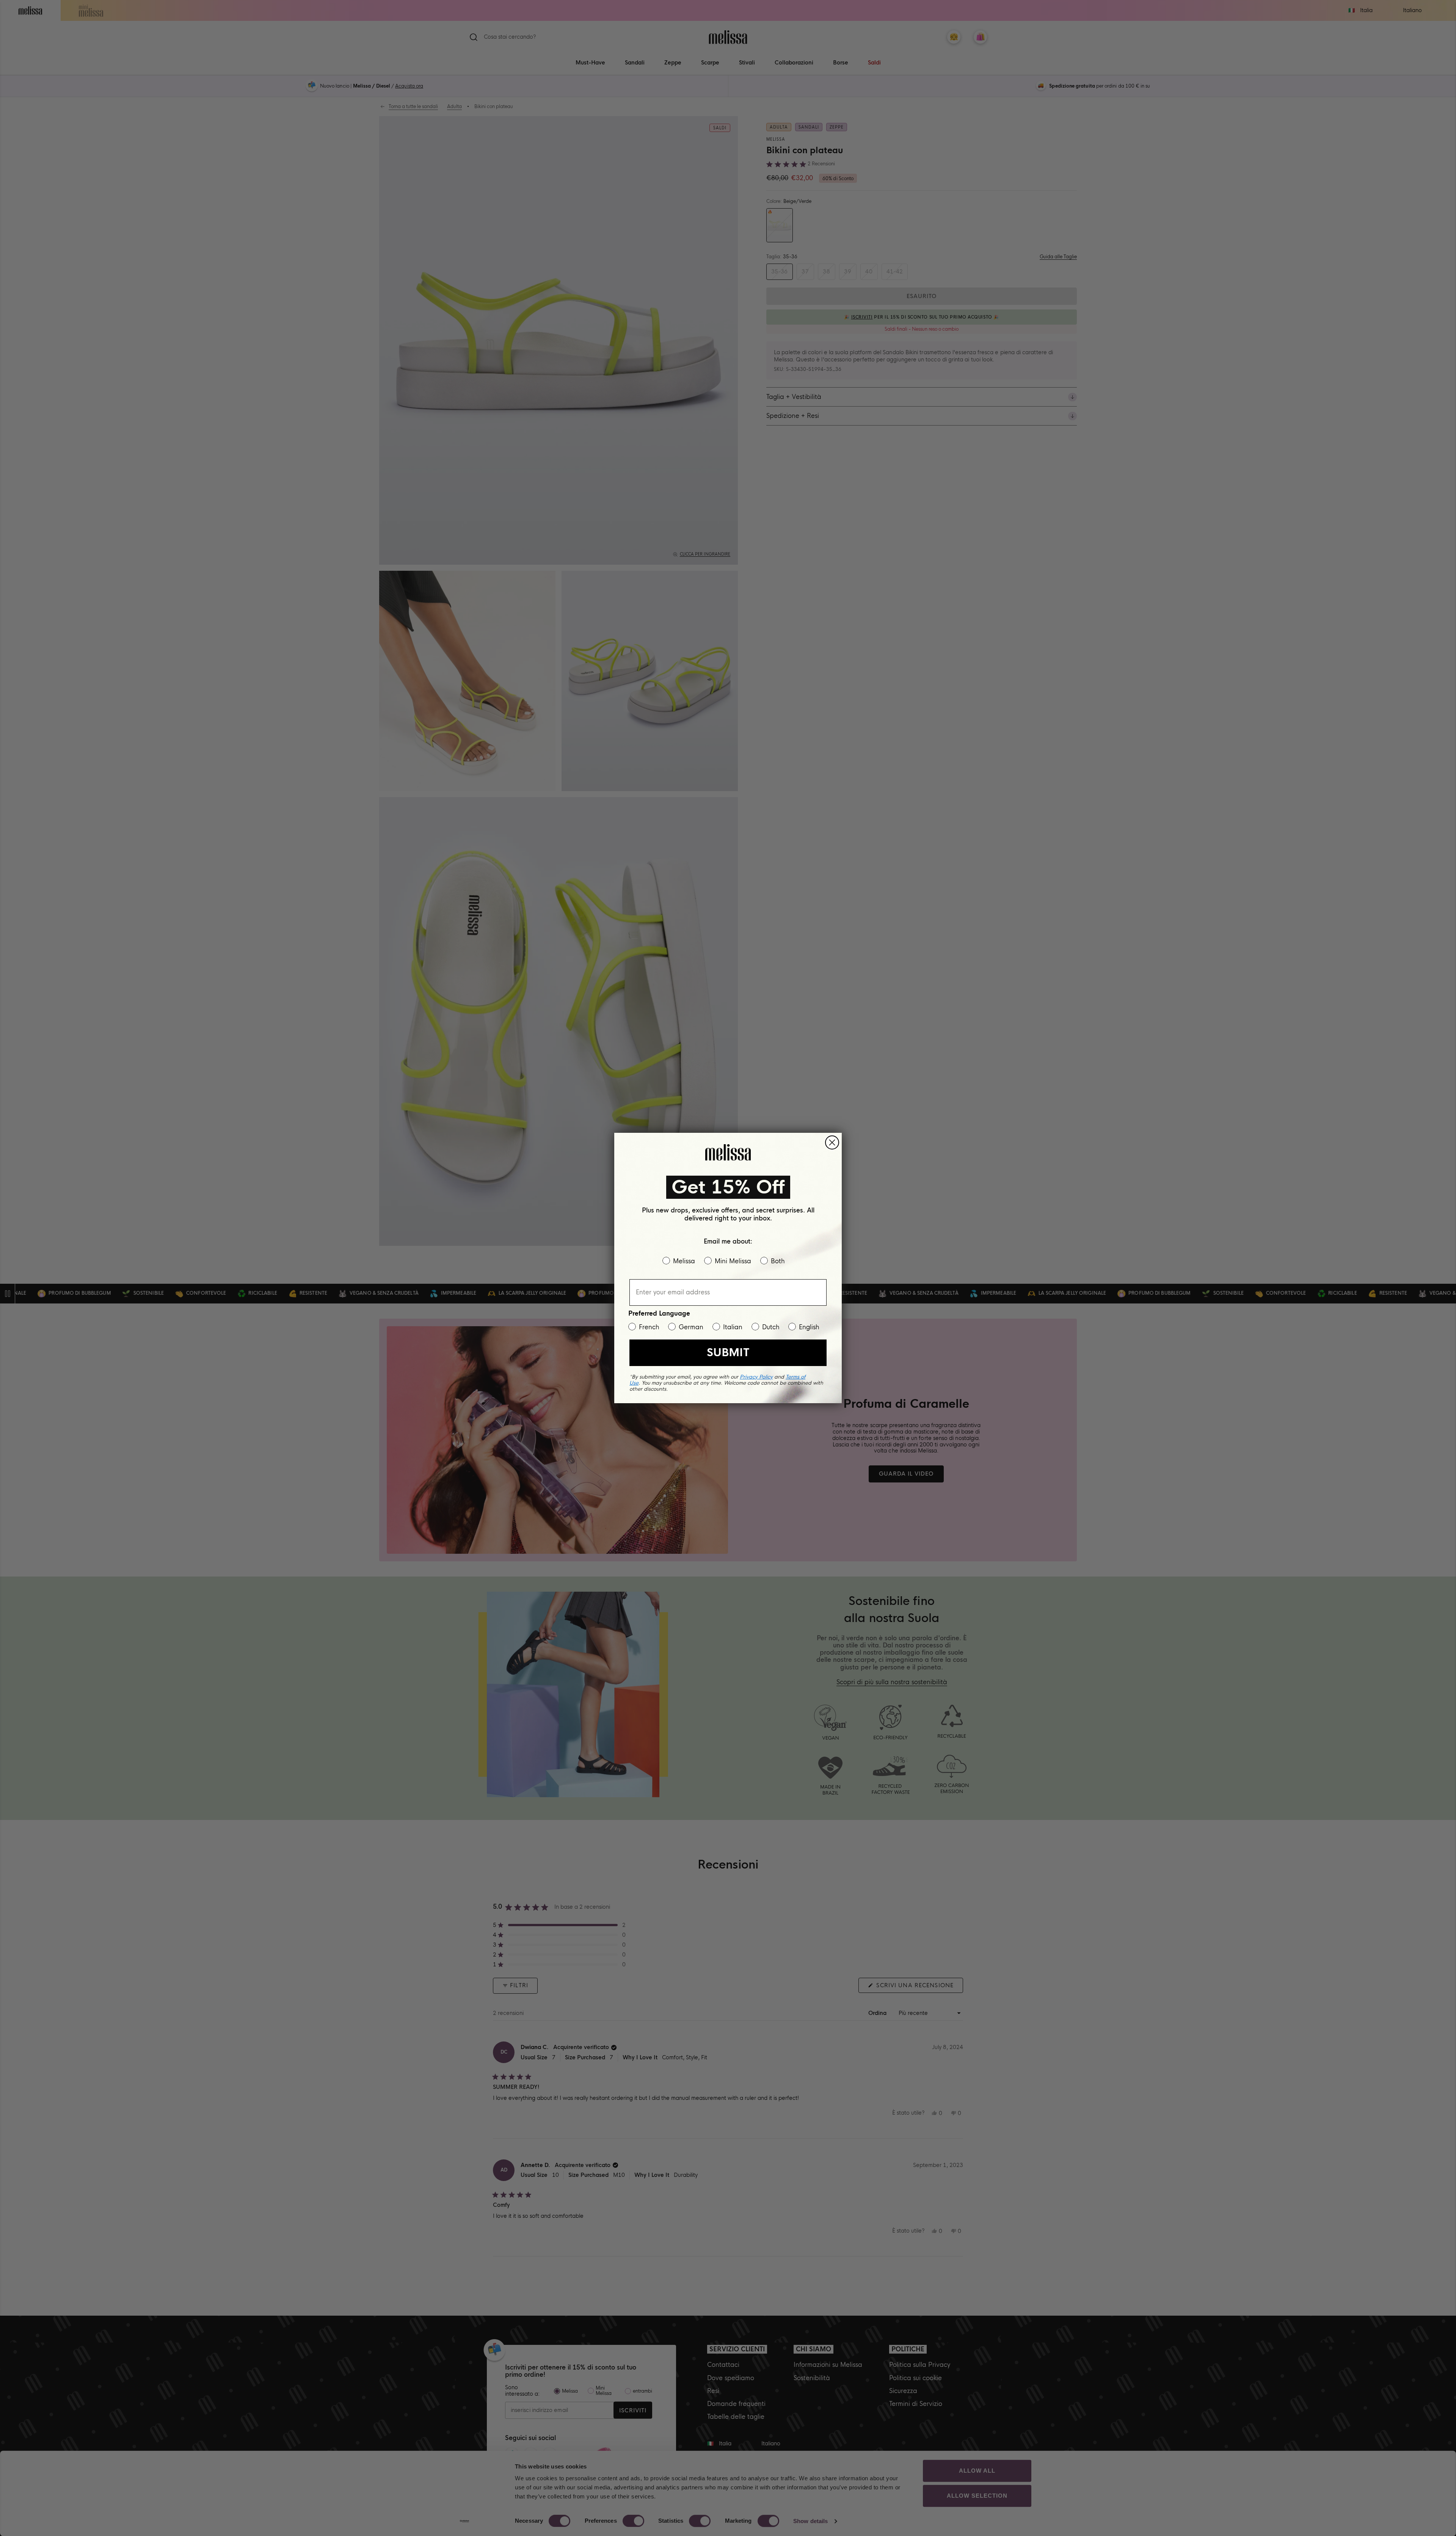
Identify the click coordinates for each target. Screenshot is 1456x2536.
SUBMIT (728, 1353)
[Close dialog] (832, 1142)
